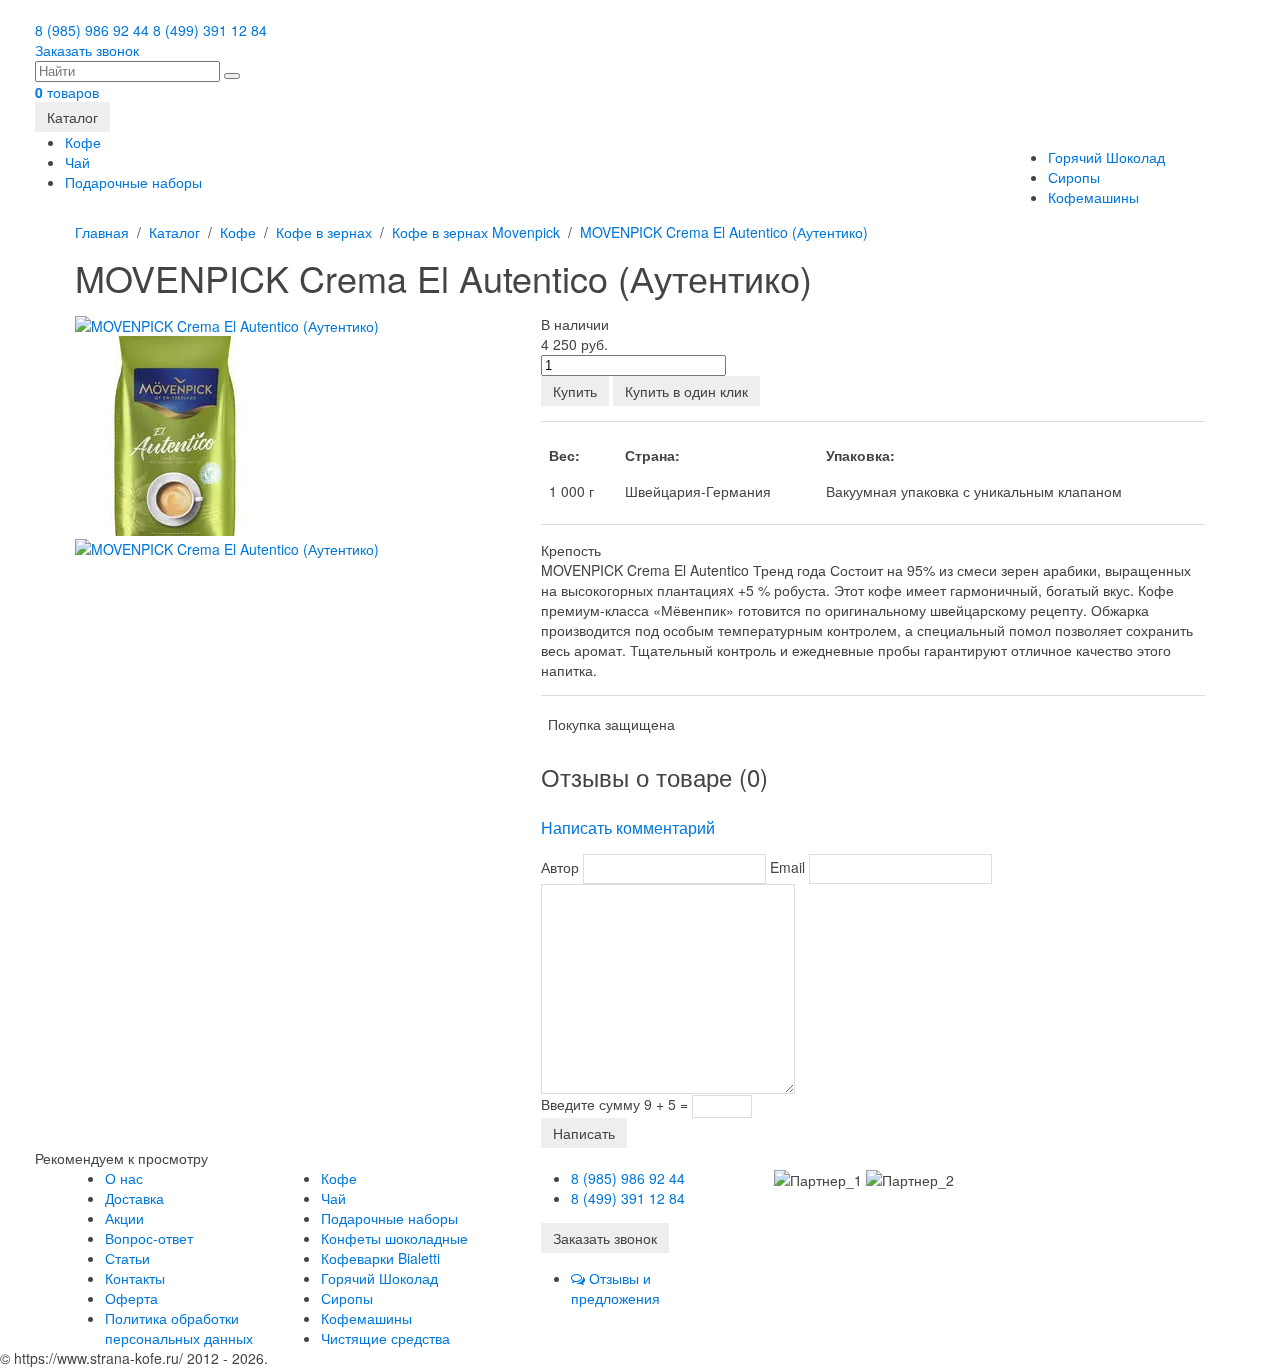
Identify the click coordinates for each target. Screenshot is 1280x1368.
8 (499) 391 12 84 (210, 30)
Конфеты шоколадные (394, 1238)
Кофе (83, 142)
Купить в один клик (686, 391)
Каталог (72, 117)
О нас (124, 1178)
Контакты (135, 1278)
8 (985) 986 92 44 (92, 30)
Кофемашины (1093, 197)
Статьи (127, 1258)
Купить (575, 391)
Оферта (131, 1298)
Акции (124, 1218)
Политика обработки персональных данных (179, 1328)
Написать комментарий (628, 827)
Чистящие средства (385, 1338)
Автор (560, 867)
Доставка (134, 1198)
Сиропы (1074, 177)
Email (787, 867)
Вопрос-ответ (149, 1238)
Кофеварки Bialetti (380, 1258)
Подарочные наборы (133, 182)
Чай (77, 162)
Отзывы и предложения (615, 1288)
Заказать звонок (87, 50)
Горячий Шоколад (1106, 157)
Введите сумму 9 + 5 (608, 1104)
